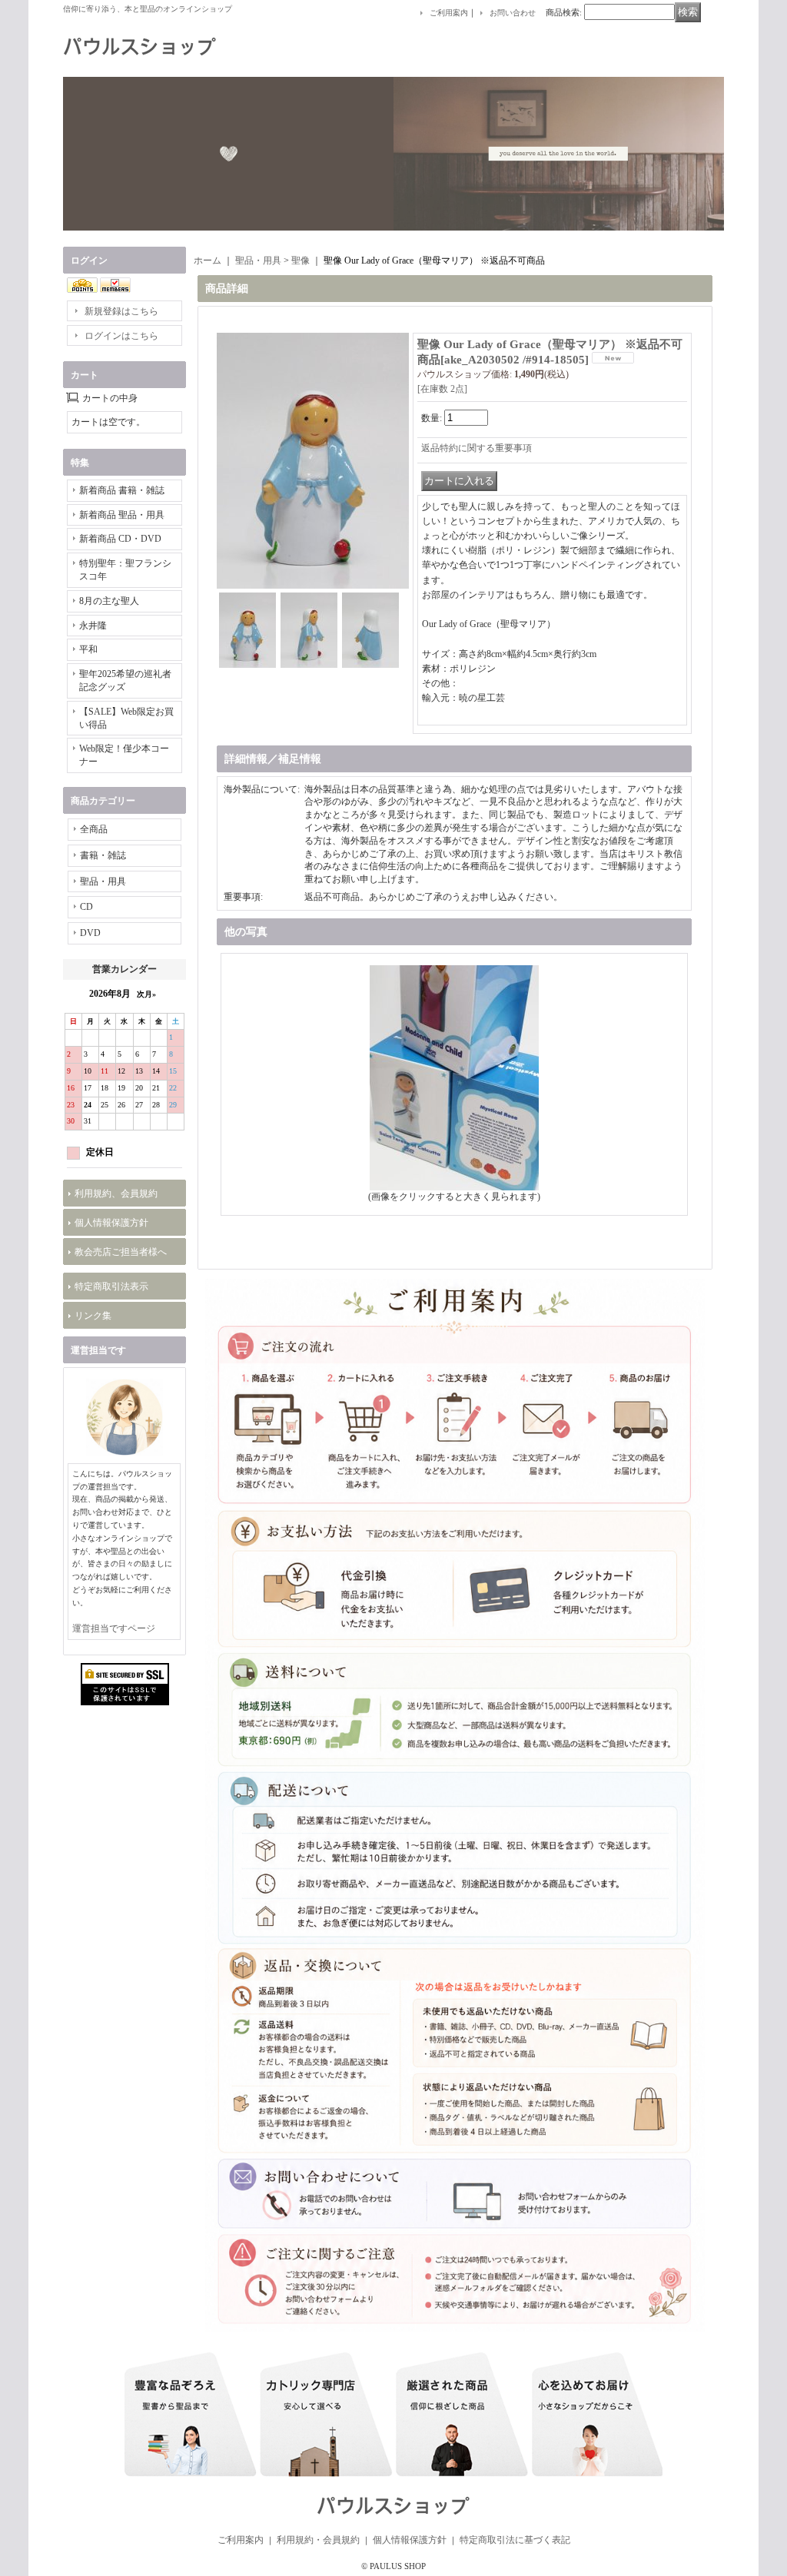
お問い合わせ (513, 13)
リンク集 (93, 1316)
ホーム (208, 261)
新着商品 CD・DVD (120, 539)
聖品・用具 (103, 881)
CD (86, 907)
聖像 (301, 261)
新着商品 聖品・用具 (122, 515)
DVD (90, 933)
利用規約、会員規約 (116, 1193)
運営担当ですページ (114, 1628)
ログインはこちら (121, 336)
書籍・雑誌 (103, 855)
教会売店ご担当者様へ (121, 1252)
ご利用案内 (449, 13)
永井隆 (93, 626)
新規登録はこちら (121, 311)
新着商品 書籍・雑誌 (122, 490)
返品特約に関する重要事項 (477, 448)
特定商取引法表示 (111, 1286)
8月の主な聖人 (109, 601)
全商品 (94, 829)
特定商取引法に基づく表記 (515, 2540)
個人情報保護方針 (111, 1223)
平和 (88, 649)
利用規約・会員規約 (318, 2540)
